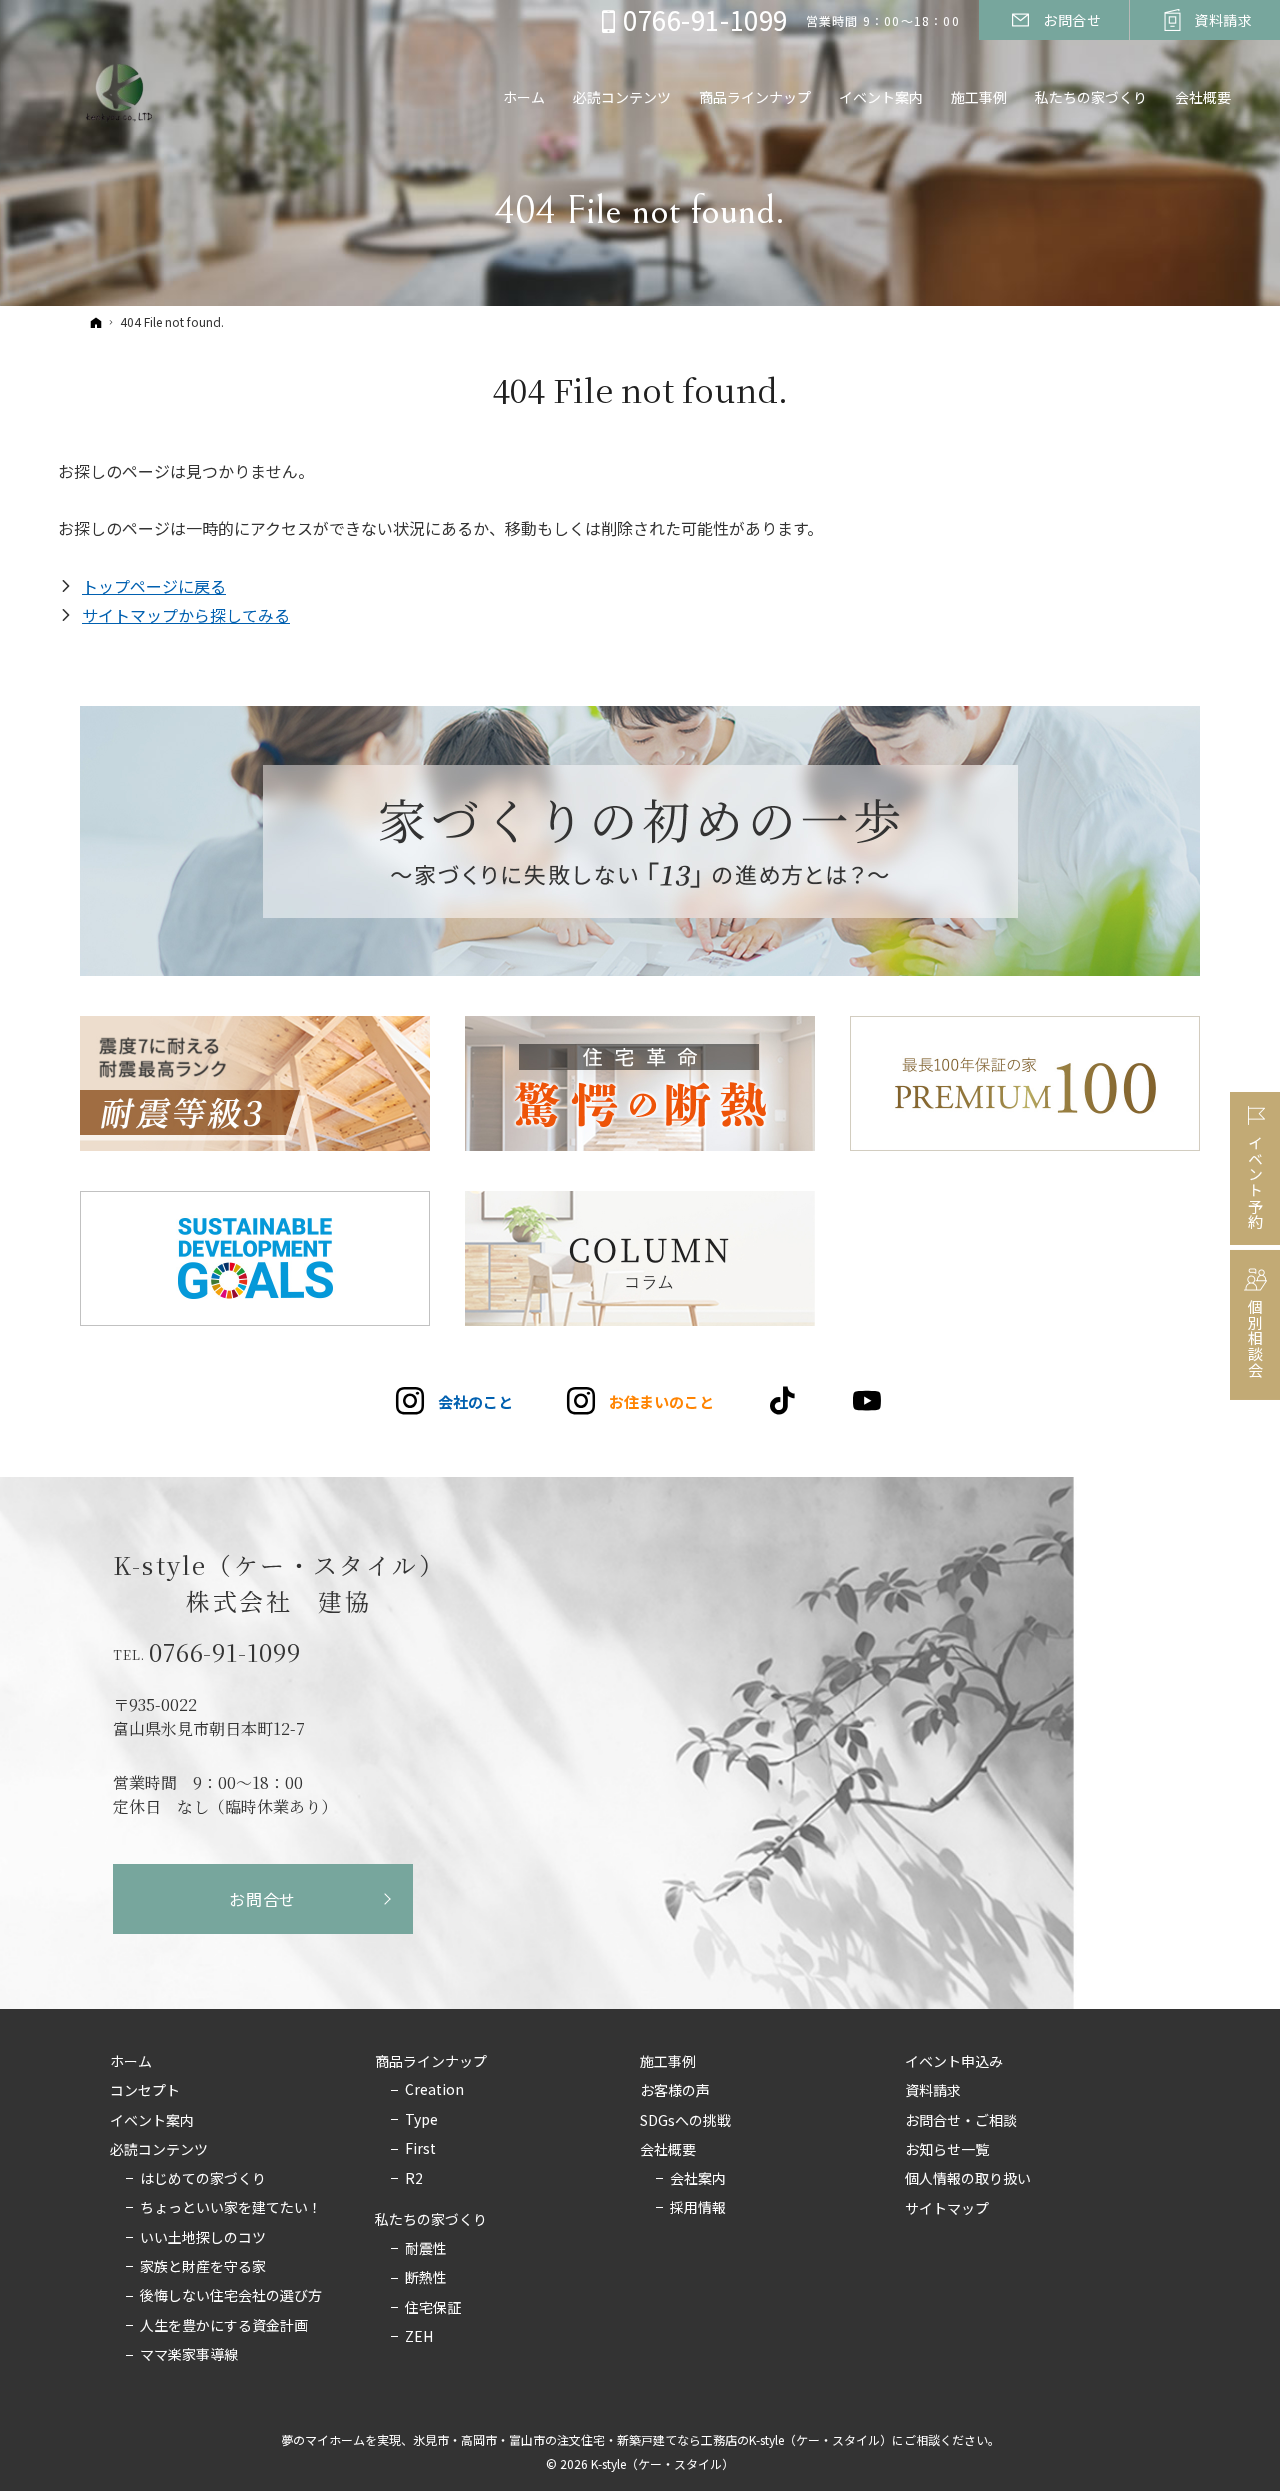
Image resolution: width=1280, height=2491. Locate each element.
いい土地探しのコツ (203, 2238)
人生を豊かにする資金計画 (224, 2326)
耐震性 (426, 2249)
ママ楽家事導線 (189, 2355)
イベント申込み (954, 2062)
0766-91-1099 (225, 1652)
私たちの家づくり (431, 2220)
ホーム (131, 2062)
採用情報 (698, 2208)
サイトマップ (947, 2209)
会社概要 (668, 2150)
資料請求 (933, 2091)
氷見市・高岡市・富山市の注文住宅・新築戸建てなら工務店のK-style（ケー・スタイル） (652, 2439)
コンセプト (145, 2091)
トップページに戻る (154, 586)
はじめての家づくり (203, 2179)
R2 (414, 2179)
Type (421, 2120)
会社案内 (698, 2179)
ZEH (419, 2337)
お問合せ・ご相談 (961, 2121)
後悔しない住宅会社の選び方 (231, 2296)
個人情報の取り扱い (968, 2179)
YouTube (868, 1401)
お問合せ (262, 1899)
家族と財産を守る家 (203, 2267)
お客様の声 (675, 2091)
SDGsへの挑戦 (685, 2121)
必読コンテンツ (159, 2150)
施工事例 (668, 2062)
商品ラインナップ (431, 2062)
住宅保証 (433, 2308)
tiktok (783, 1401)
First (420, 2149)
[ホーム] (96, 322)
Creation (434, 2090)
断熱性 (426, 2278)
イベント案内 (152, 2121)
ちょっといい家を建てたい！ (231, 2208)
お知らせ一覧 (947, 2150)
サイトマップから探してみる (186, 615)
